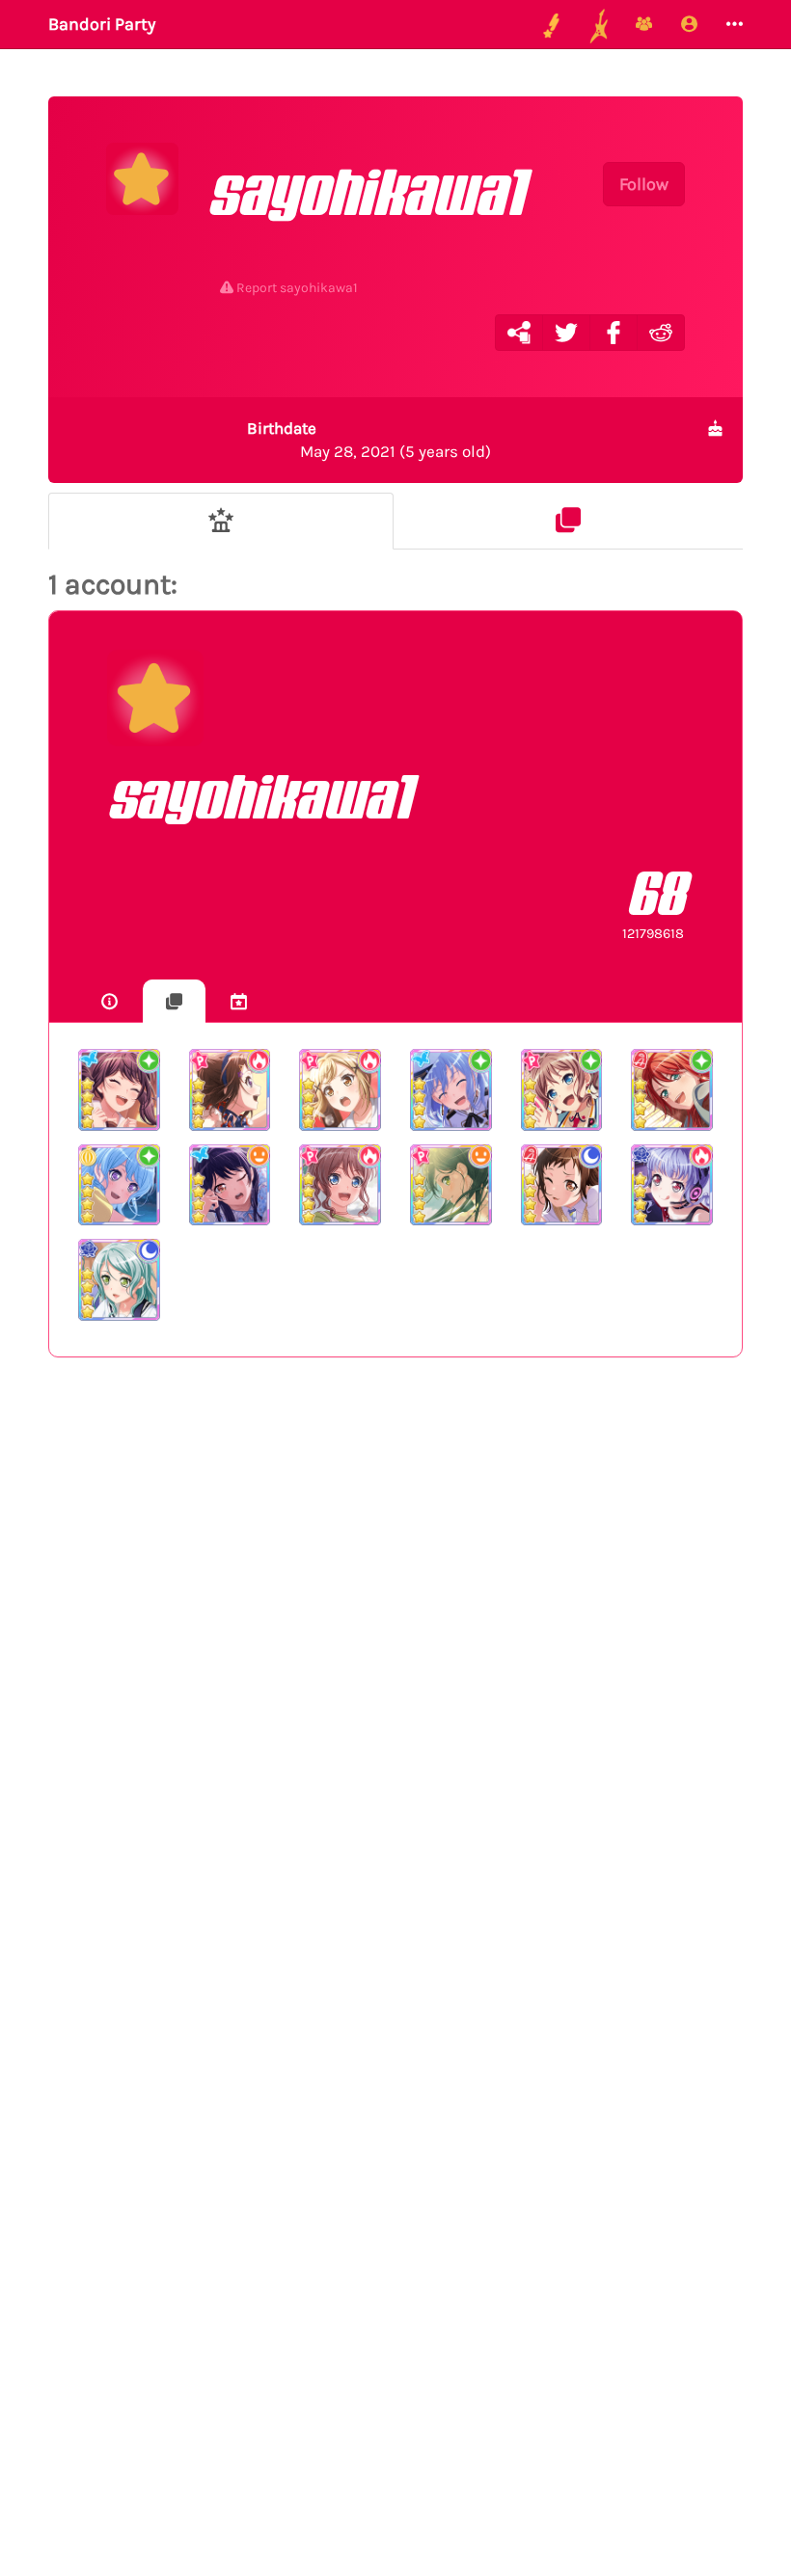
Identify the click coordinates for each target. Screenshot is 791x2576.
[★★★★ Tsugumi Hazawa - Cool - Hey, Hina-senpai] (562, 1185)
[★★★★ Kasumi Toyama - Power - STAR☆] (230, 1090)
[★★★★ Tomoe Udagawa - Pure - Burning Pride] (672, 1090)
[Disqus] (395, 1688)
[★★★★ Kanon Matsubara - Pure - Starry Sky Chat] (119, 1185)
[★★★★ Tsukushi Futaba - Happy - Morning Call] (230, 1185)
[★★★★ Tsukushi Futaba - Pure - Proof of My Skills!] (119, 1090)
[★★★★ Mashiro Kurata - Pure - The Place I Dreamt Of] (451, 1090)
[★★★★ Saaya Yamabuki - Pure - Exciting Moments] (562, 1090)
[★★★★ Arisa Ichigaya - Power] (340, 1090)
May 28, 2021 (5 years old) (369, 440)
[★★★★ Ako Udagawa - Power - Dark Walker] (672, 1185)
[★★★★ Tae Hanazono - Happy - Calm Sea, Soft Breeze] (451, 1185)
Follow (644, 184)
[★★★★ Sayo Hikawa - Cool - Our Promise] (119, 1280)
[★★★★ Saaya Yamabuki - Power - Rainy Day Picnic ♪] (340, 1185)
